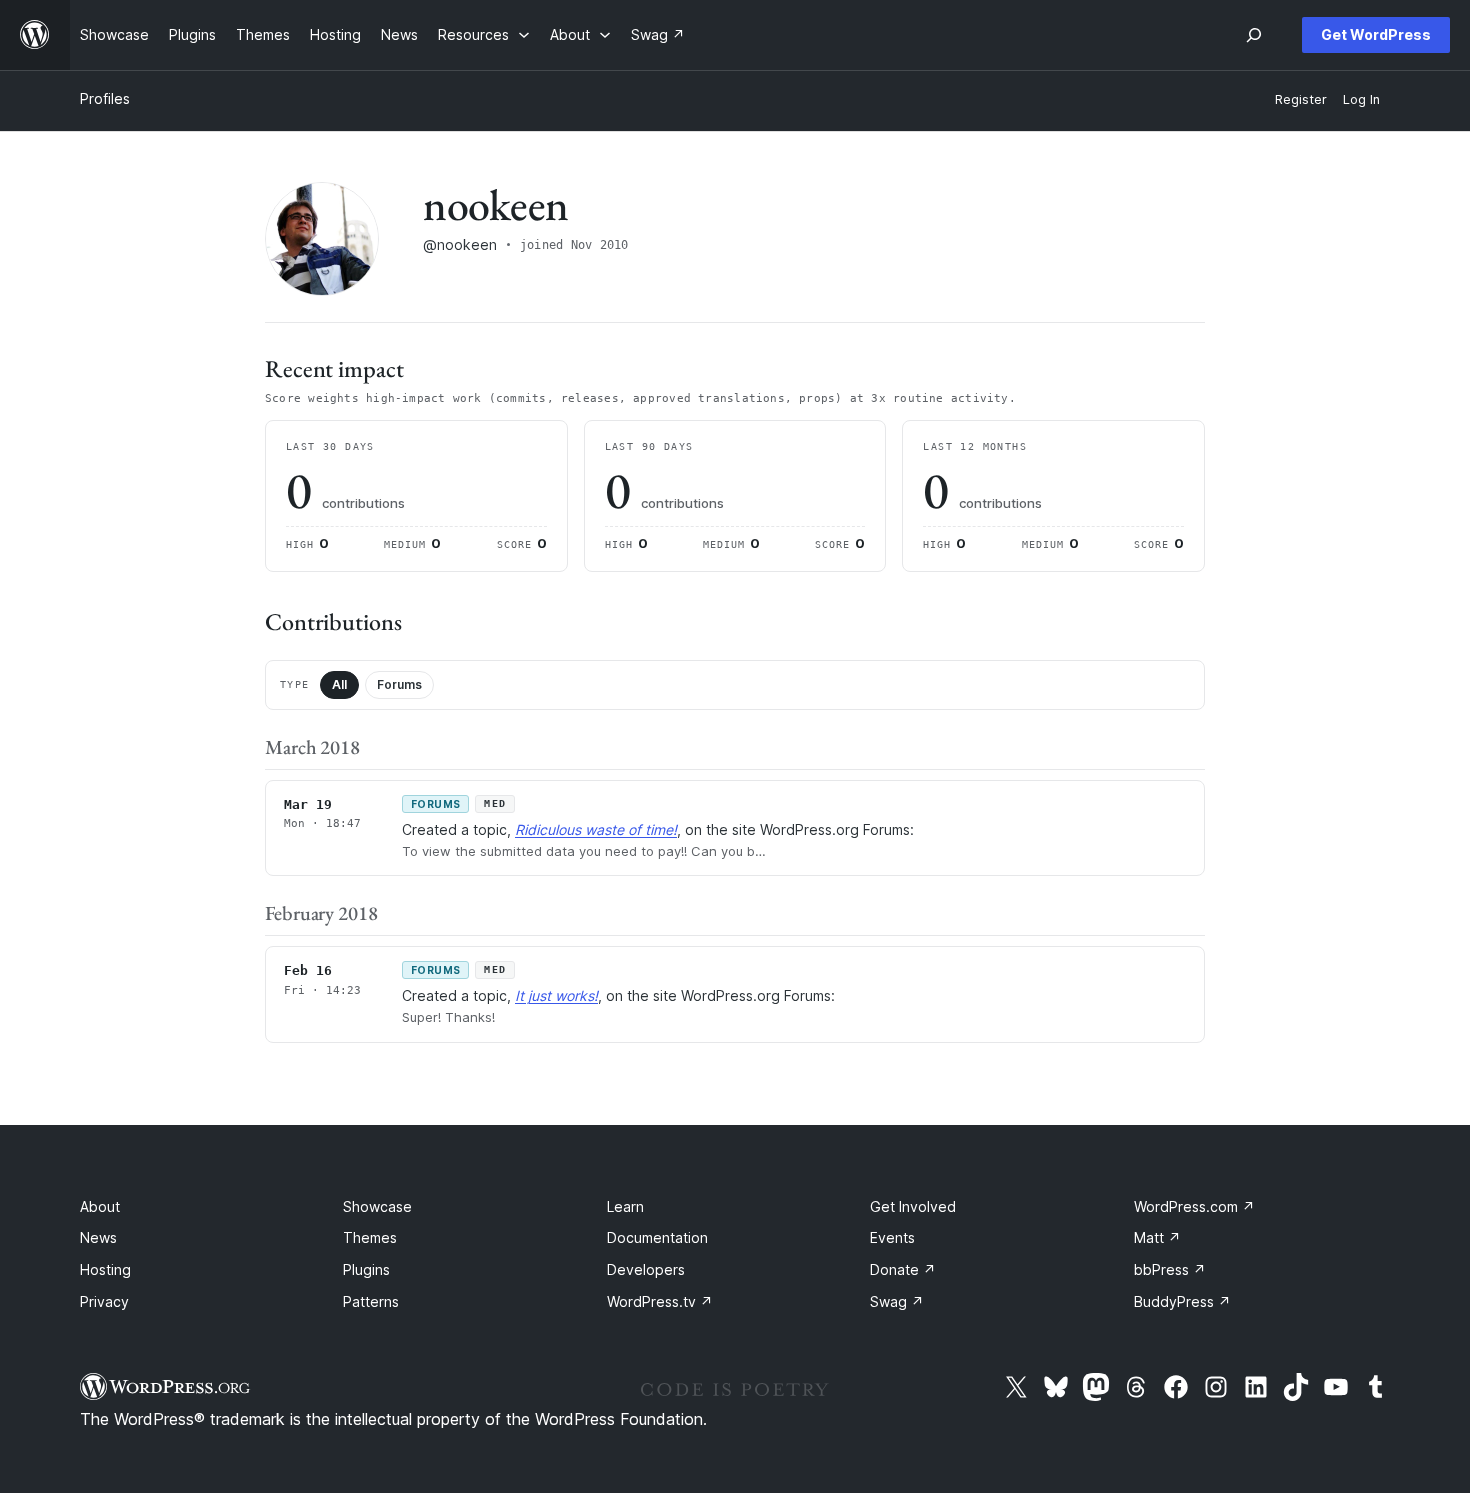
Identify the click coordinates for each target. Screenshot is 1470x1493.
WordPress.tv (660, 1301)
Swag (897, 1301)
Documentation (657, 1237)
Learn (625, 1206)
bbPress (1170, 1269)
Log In (1361, 99)
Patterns (371, 1301)
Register (1301, 99)
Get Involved (913, 1206)
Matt (1157, 1237)
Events (892, 1237)
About (100, 1206)
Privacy (104, 1301)
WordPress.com (1194, 1206)
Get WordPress (1376, 34)
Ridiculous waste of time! (596, 829)
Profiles (105, 98)
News (98, 1237)
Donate (903, 1269)
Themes (370, 1237)
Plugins (366, 1269)
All (339, 684)
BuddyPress (1182, 1301)
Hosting (105, 1269)
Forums (399, 684)
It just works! (556, 995)
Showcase (377, 1206)
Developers (646, 1269)
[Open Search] (1254, 35)
